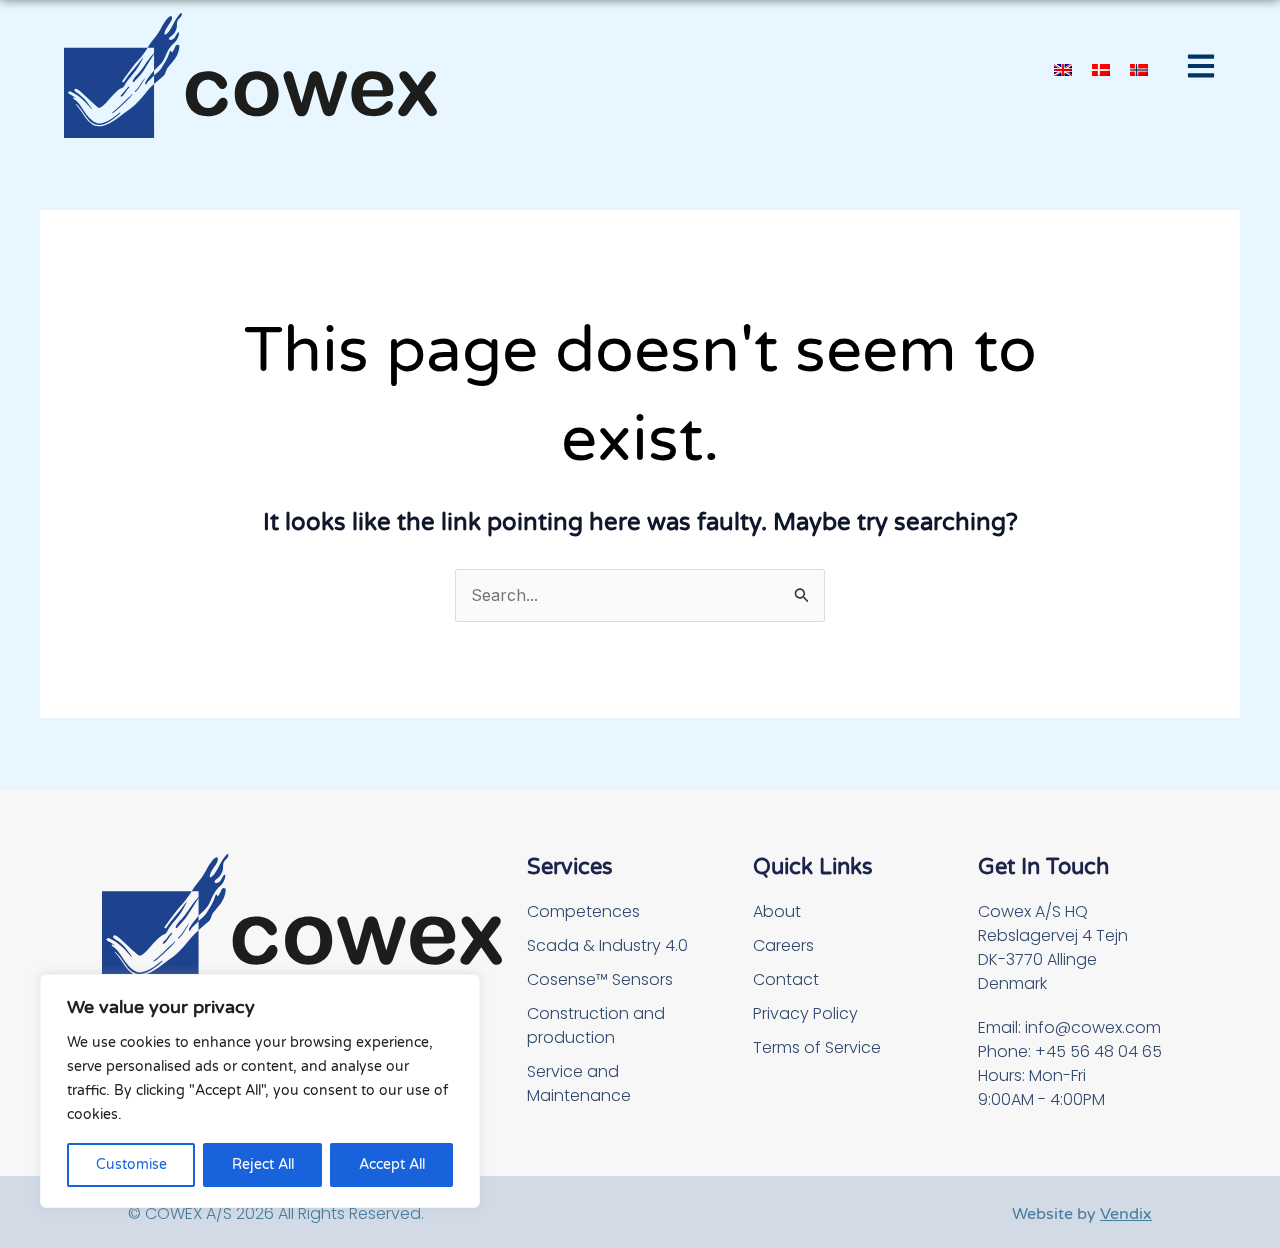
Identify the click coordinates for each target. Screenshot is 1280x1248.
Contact (786, 979)
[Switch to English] (1063, 68)
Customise (131, 1164)
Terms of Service (817, 1047)
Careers (783, 945)
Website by (1082, 1214)
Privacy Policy (805, 1013)
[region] (260, 1091)
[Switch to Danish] (1101, 68)
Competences (583, 911)
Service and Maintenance (579, 1083)
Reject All (263, 1164)
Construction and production (596, 1025)
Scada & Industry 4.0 (607, 945)
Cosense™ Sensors (600, 979)
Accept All (392, 1164)
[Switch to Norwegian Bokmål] (1139, 68)
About (777, 911)
